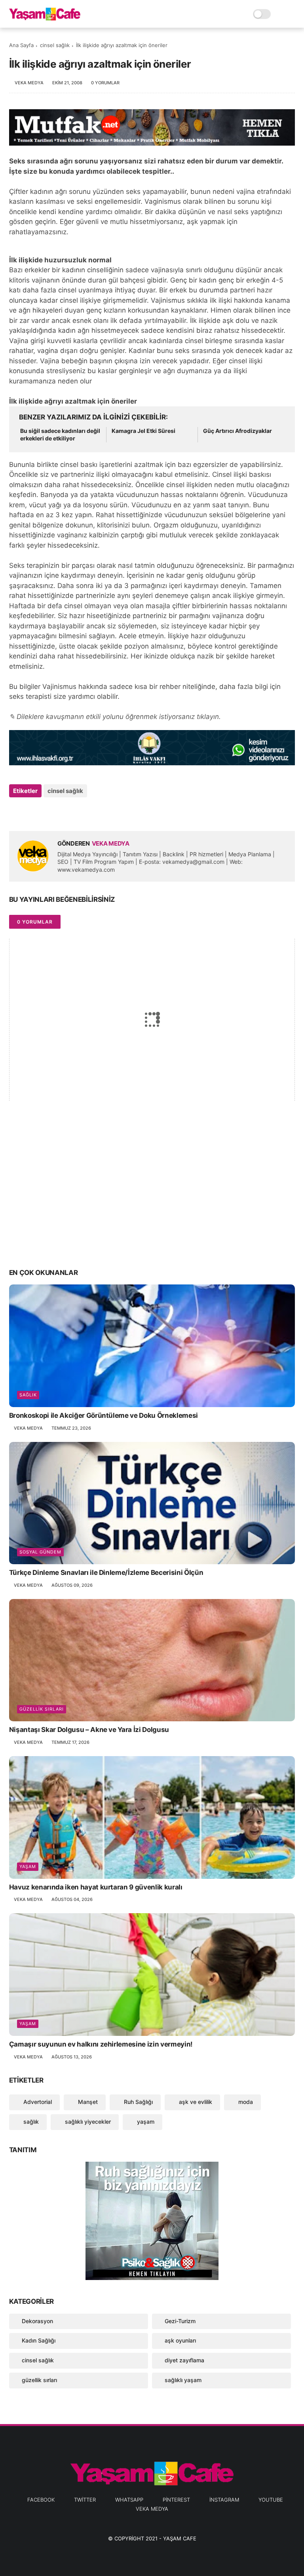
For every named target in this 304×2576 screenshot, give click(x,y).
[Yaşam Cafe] (45, 18)
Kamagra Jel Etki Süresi (143, 431)
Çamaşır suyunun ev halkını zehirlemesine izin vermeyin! (101, 2044)
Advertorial (37, 2102)
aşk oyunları (180, 2340)
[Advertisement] (152, 1199)
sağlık (28, 1395)
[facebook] (16, 812)
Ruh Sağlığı (138, 2102)
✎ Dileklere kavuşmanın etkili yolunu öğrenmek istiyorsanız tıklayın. (115, 717)
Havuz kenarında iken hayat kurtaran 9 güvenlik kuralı (96, 1887)
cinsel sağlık (55, 45)
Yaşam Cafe (180, 2538)
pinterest (176, 2500)
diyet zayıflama (184, 2360)
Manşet (87, 2102)
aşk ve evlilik (195, 2102)
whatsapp (129, 2500)
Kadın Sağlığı (39, 2340)
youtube (271, 2500)
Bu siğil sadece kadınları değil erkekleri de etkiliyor (60, 435)
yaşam (28, 1867)
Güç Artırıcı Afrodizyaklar (237, 431)
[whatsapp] (48, 812)
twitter (85, 2500)
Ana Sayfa (21, 45)
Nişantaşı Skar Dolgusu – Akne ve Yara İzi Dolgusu (89, 1730)
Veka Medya (152, 2509)
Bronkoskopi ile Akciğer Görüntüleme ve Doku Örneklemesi (104, 1415)
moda (245, 2102)
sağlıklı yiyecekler (87, 2122)
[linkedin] (79, 812)
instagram (224, 2500)
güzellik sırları (42, 1709)
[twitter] (32, 812)
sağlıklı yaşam (183, 2380)
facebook (41, 2500)
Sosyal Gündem (40, 1552)
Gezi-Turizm (180, 2321)
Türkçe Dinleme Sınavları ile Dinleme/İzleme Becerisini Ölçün (106, 1573)
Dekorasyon (37, 2321)
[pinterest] (64, 812)
